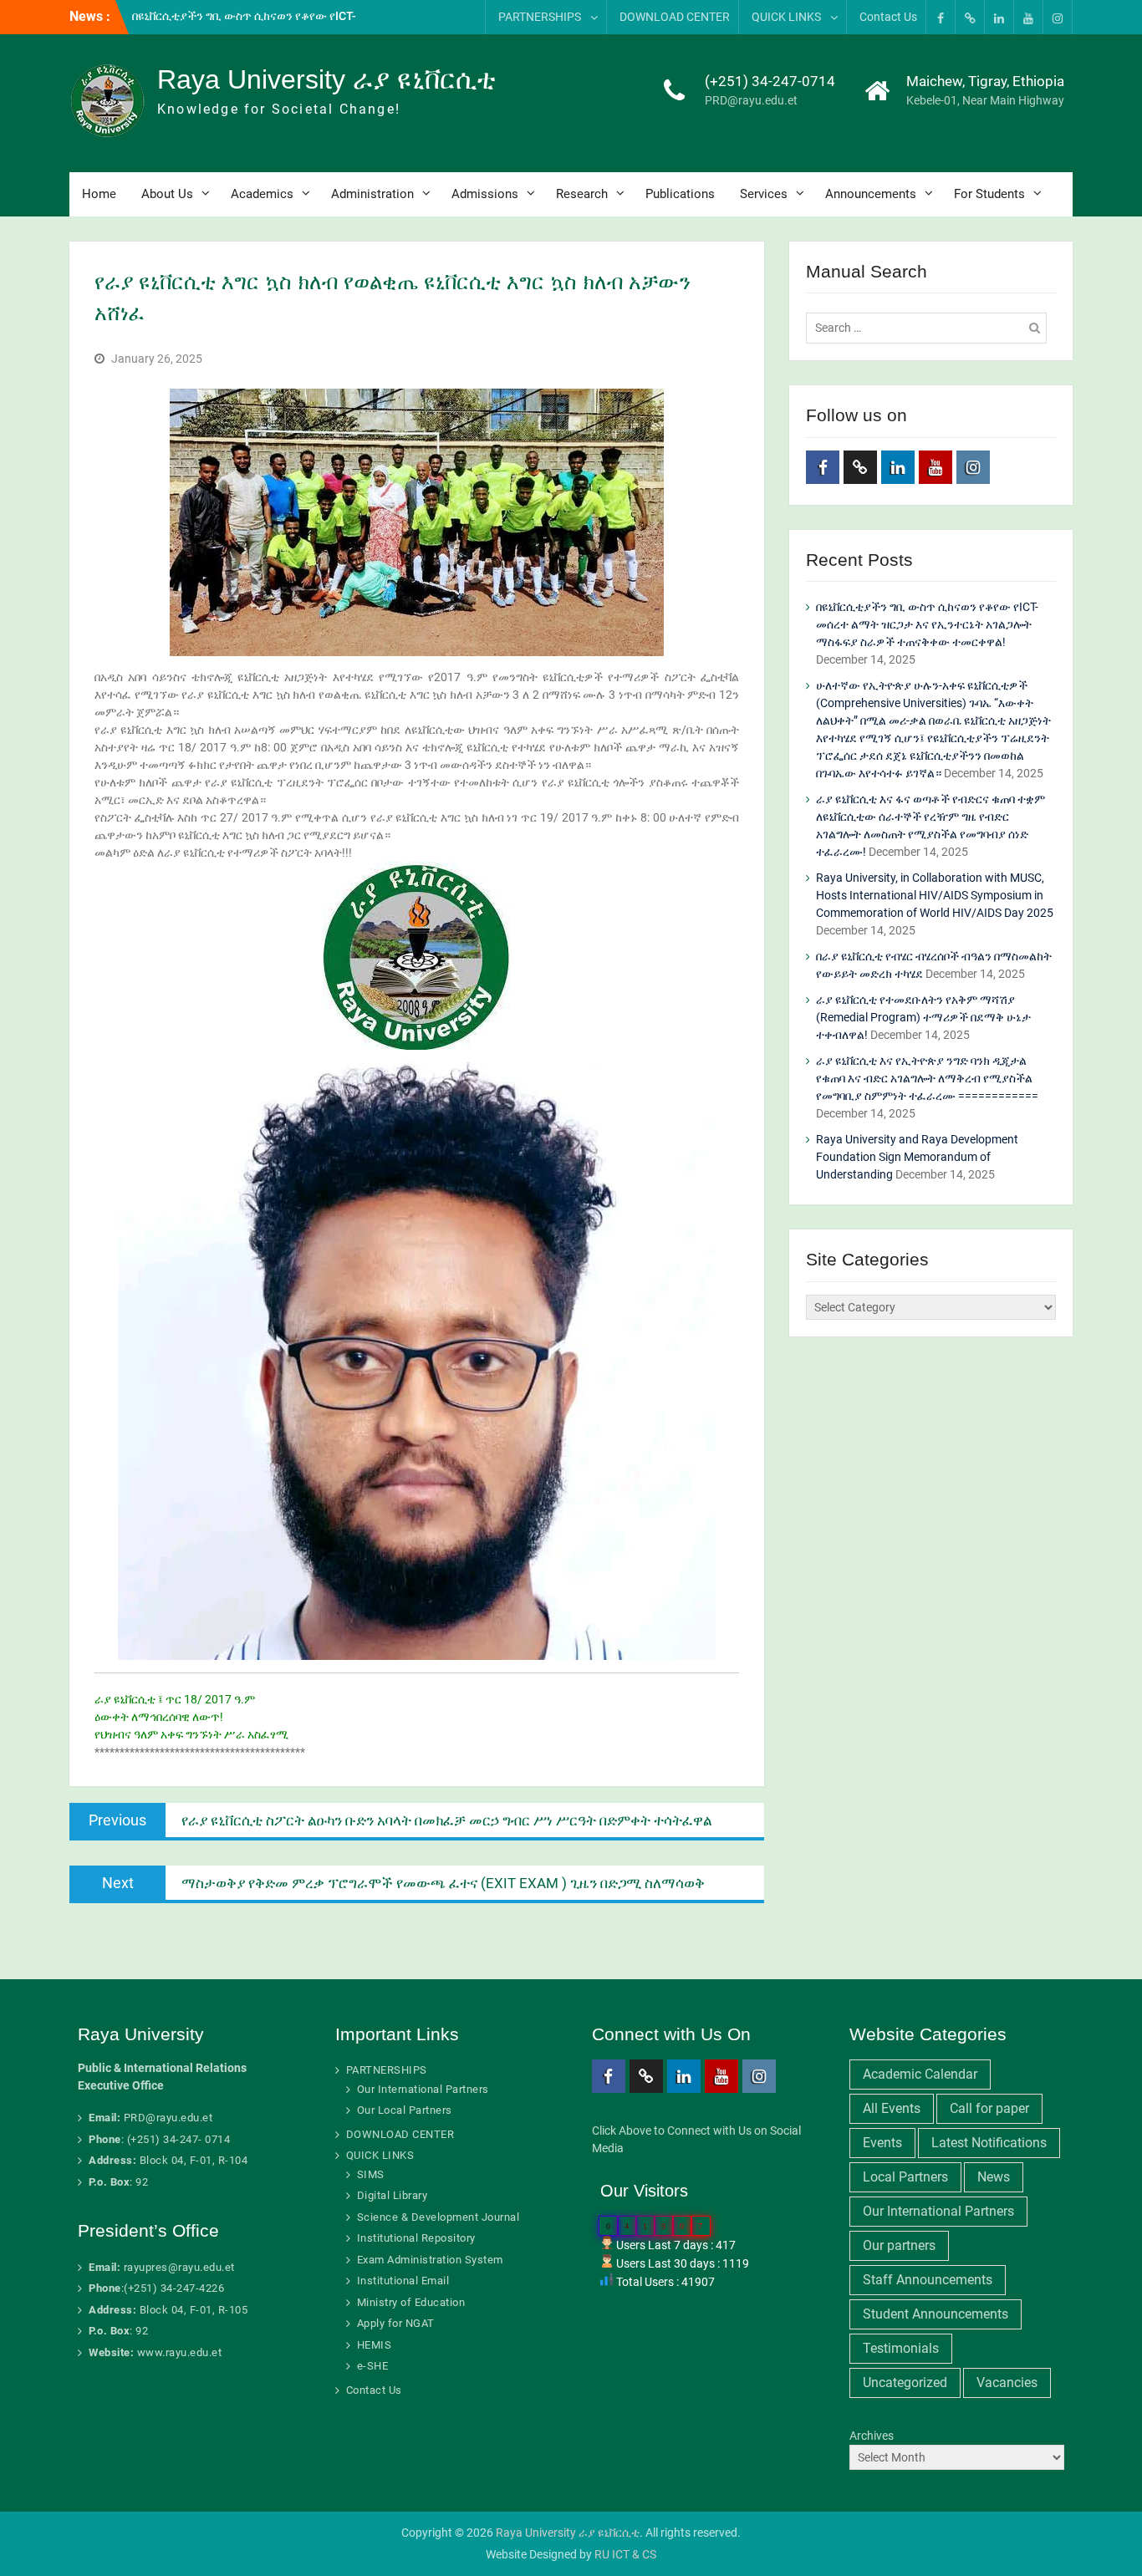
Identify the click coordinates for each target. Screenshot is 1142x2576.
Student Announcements (936, 2314)
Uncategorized (905, 2383)
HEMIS (375, 2345)
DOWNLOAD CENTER (675, 17)
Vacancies (1007, 2383)
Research (582, 194)
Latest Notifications (989, 2143)
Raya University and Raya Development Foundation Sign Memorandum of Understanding (917, 1157)
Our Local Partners (405, 2110)
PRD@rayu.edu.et (751, 100)
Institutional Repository (416, 2238)
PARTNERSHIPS (540, 17)
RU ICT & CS (625, 2554)
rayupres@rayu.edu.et (179, 2267)
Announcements (871, 194)
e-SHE (373, 2366)
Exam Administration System (430, 2260)
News (994, 2177)
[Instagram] (1058, 17)
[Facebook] (941, 17)
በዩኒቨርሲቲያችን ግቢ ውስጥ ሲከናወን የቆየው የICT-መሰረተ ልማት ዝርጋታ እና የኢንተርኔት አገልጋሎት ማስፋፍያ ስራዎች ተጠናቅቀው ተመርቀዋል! (927, 624)
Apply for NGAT (396, 2323)
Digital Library (393, 2195)
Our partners (899, 2245)
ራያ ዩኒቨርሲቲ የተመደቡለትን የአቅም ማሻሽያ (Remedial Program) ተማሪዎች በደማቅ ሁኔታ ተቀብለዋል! (923, 1017)
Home (99, 194)
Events (882, 2143)
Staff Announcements (928, 2280)
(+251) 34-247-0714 (770, 81)
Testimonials (901, 2348)
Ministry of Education (411, 2302)
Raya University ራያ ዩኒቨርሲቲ (326, 79)
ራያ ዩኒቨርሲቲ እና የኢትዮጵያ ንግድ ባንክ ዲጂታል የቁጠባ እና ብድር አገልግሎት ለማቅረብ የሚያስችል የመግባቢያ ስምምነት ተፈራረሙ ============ (927, 1078)
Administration (372, 194)
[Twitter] (970, 17)
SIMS (371, 2174)
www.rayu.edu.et (180, 2352)
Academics (262, 194)
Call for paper (989, 2108)
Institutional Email (403, 2281)
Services (764, 194)
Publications (680, 194)
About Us (167, 194)
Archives (872, 2436)
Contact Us (888, 17)
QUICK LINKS (786, 17)
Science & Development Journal (438, 2217)
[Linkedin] (999, 17)
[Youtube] (1028, 17)
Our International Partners (423, 2089)
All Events (892, 2108)
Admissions (485, 194)
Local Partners (905, 2177)
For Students (989, 194)
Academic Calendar (920, 2074)
